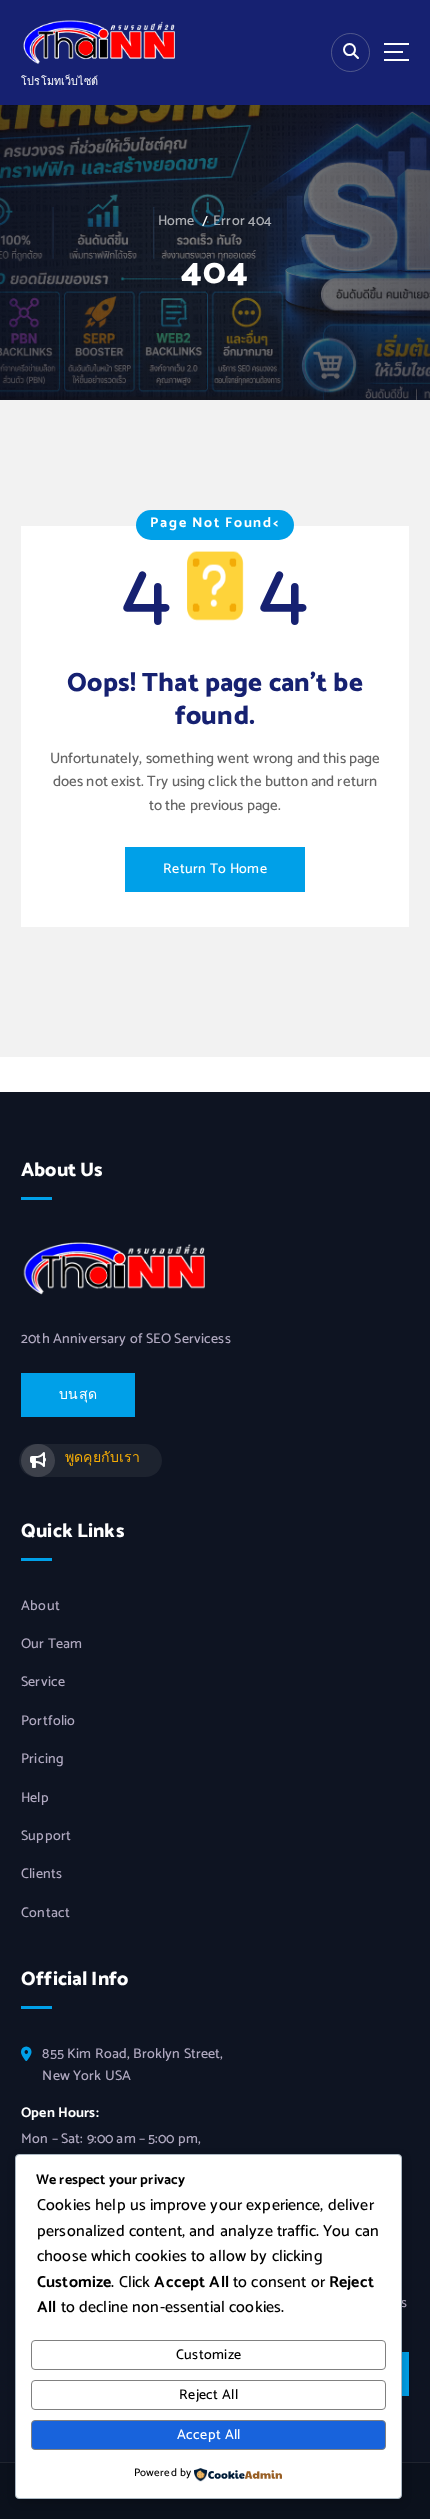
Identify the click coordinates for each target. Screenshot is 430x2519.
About (40, 1607)
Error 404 (242, 221)
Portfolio (48, 1722)
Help (35, 1799)
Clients (41, 1875)
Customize (208, 2355)
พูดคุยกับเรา (102, 1458)
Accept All (209, 2435)
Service (43, 1683)
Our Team (51, 1645)
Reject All (208, 2395)
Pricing (42, 1760)
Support (46, 1837)
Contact (45, 1914)
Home (176, 221)
